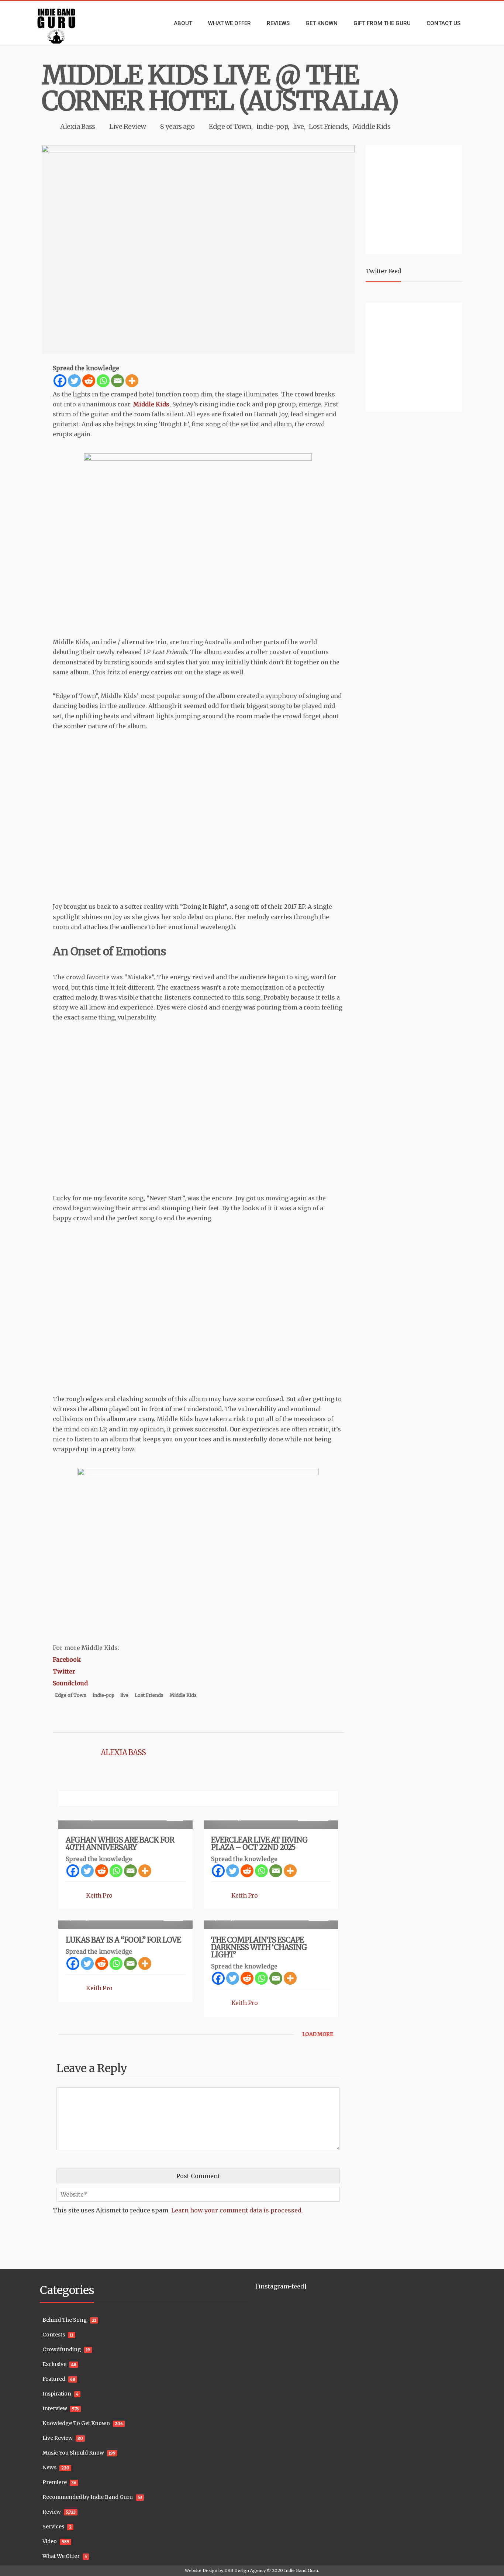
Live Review (128, 126)
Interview (55, 2408)
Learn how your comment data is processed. (237, 2210)
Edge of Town (230, 126)
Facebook (67, 1660)
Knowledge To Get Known (76, 2423)
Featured (54, 2379)
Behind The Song (65, 2320)
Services (53, 2527)
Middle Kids (372, 126)
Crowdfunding (62, 2349)
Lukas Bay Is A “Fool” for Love (123, 1940)
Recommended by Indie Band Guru (88, 2497)
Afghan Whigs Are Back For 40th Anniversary (120, 1844)
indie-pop (272, 126)
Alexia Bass (78, 126)
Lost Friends (328, 126)
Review (52, 2512)
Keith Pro (99, 1895)
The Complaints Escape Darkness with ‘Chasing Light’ (259, 1947)
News (49, 2467)
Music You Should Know (73, 2453)
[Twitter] (74, 381)
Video (50, 2541)
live (298, 126)
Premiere (55, 2482)
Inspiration (57, 2394)
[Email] (118, 381)
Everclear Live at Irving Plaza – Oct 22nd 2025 (259, 1844)
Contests (54, 2335)
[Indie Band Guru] (68, 23)
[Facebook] (60, 381)
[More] (132, 381)
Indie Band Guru (301, 2570)
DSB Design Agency (245, 2570)
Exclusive (54, 2364)
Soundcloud (70, 1683)
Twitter (64, 1671)
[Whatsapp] (103, 381)
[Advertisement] (415, 199)
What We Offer (61, 2556)
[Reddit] (89, 381)
